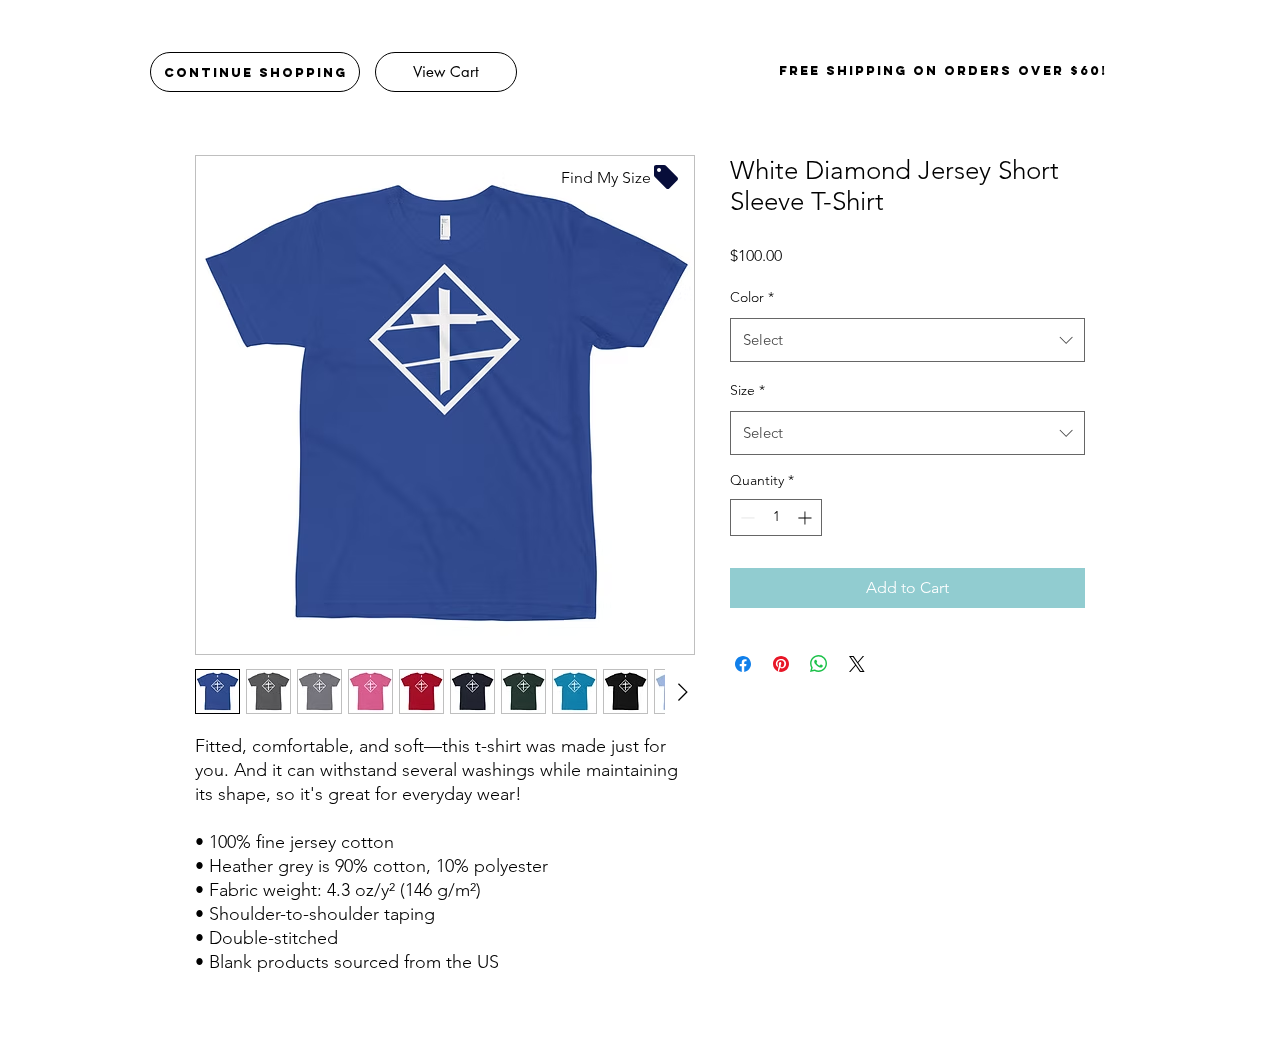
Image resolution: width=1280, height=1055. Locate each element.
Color (752, 297)
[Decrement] (745, 517)
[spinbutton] (776, 517)
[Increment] (806, 517)
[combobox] (907, 340)
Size (747, 390)
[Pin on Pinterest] (781, 664)
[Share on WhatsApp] (819, 664)
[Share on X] (857, 664)
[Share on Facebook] (743, 664)
